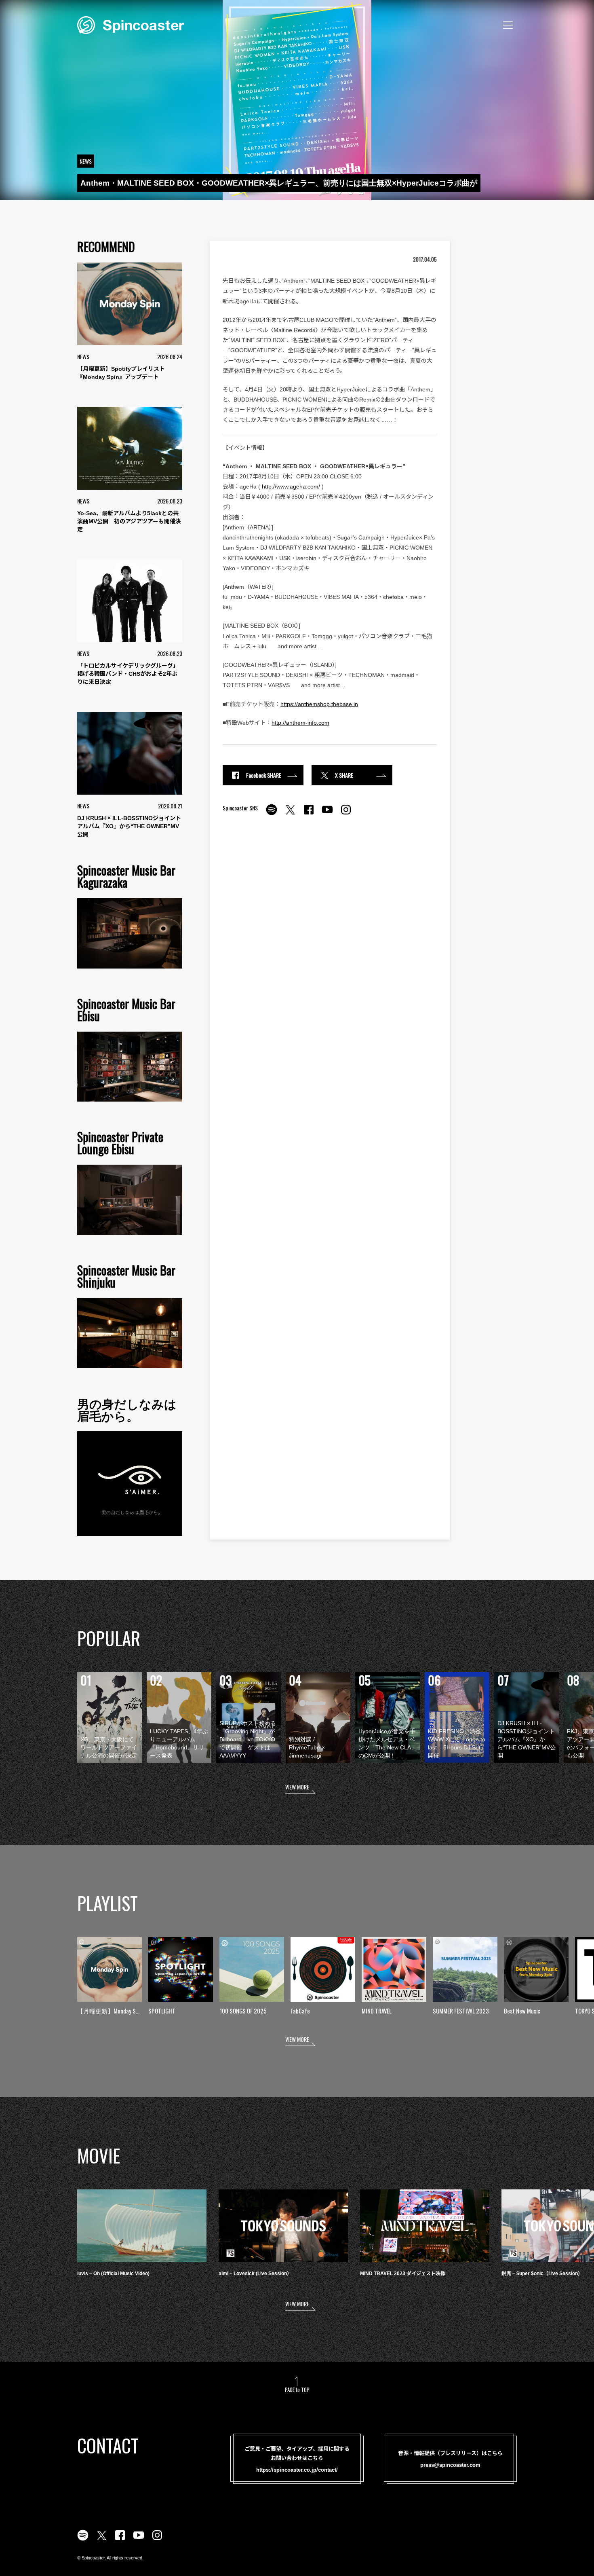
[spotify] (272, 814)
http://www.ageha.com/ (291, 486)
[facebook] (309, 814)
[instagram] (346, 814)
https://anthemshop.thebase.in (319, 704)
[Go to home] (131, 24)
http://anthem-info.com (300, 723)
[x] (290, 814)
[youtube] (327, 814)
